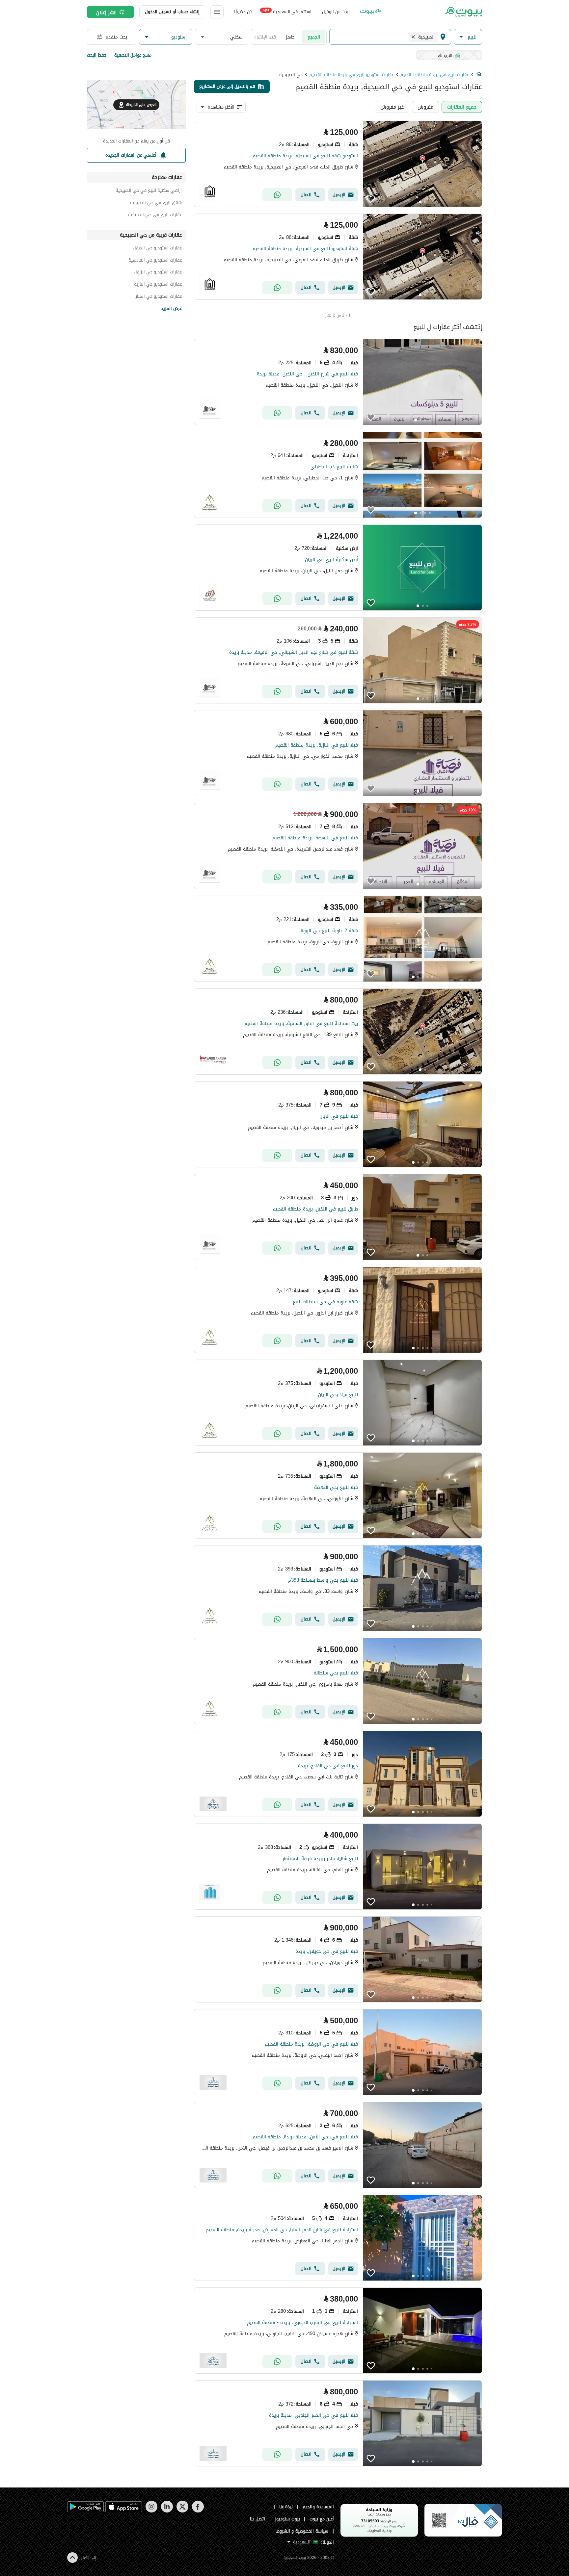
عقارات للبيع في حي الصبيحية (155, 216)
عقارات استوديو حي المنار (159, 297)
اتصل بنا (257, 2519)
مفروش (425, 107)
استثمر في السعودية (287, 11)
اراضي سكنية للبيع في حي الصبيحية (149, 191)
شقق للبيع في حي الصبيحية (156, 204)
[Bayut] (463, 12)
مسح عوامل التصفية (133, 55)
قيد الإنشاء (265, 37)
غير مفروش (392, 107)
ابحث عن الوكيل (336, 12)
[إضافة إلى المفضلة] (371, 199)
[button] (468, 37)
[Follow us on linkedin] (167, 2511)
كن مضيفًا (243, 12)
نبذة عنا (286, 2507)
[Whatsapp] (277, 195)
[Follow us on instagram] (151, 2511)
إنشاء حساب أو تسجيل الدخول (172, 12)
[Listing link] (338, 164)
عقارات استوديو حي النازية (158, 285)
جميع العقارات (462, 107)
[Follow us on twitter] (182, 2511)
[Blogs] (371, 12)
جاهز (290, 37)
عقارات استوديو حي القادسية (155, 261)
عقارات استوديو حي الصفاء (157, 249)
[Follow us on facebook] (198, 2511)
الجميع (314, 37)
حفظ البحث (97, 55)
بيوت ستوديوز (287, 2519)
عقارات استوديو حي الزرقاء (158, 273)
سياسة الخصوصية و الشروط (302, 2531)
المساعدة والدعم (318, 2507)
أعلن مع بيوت (322, 2519)
